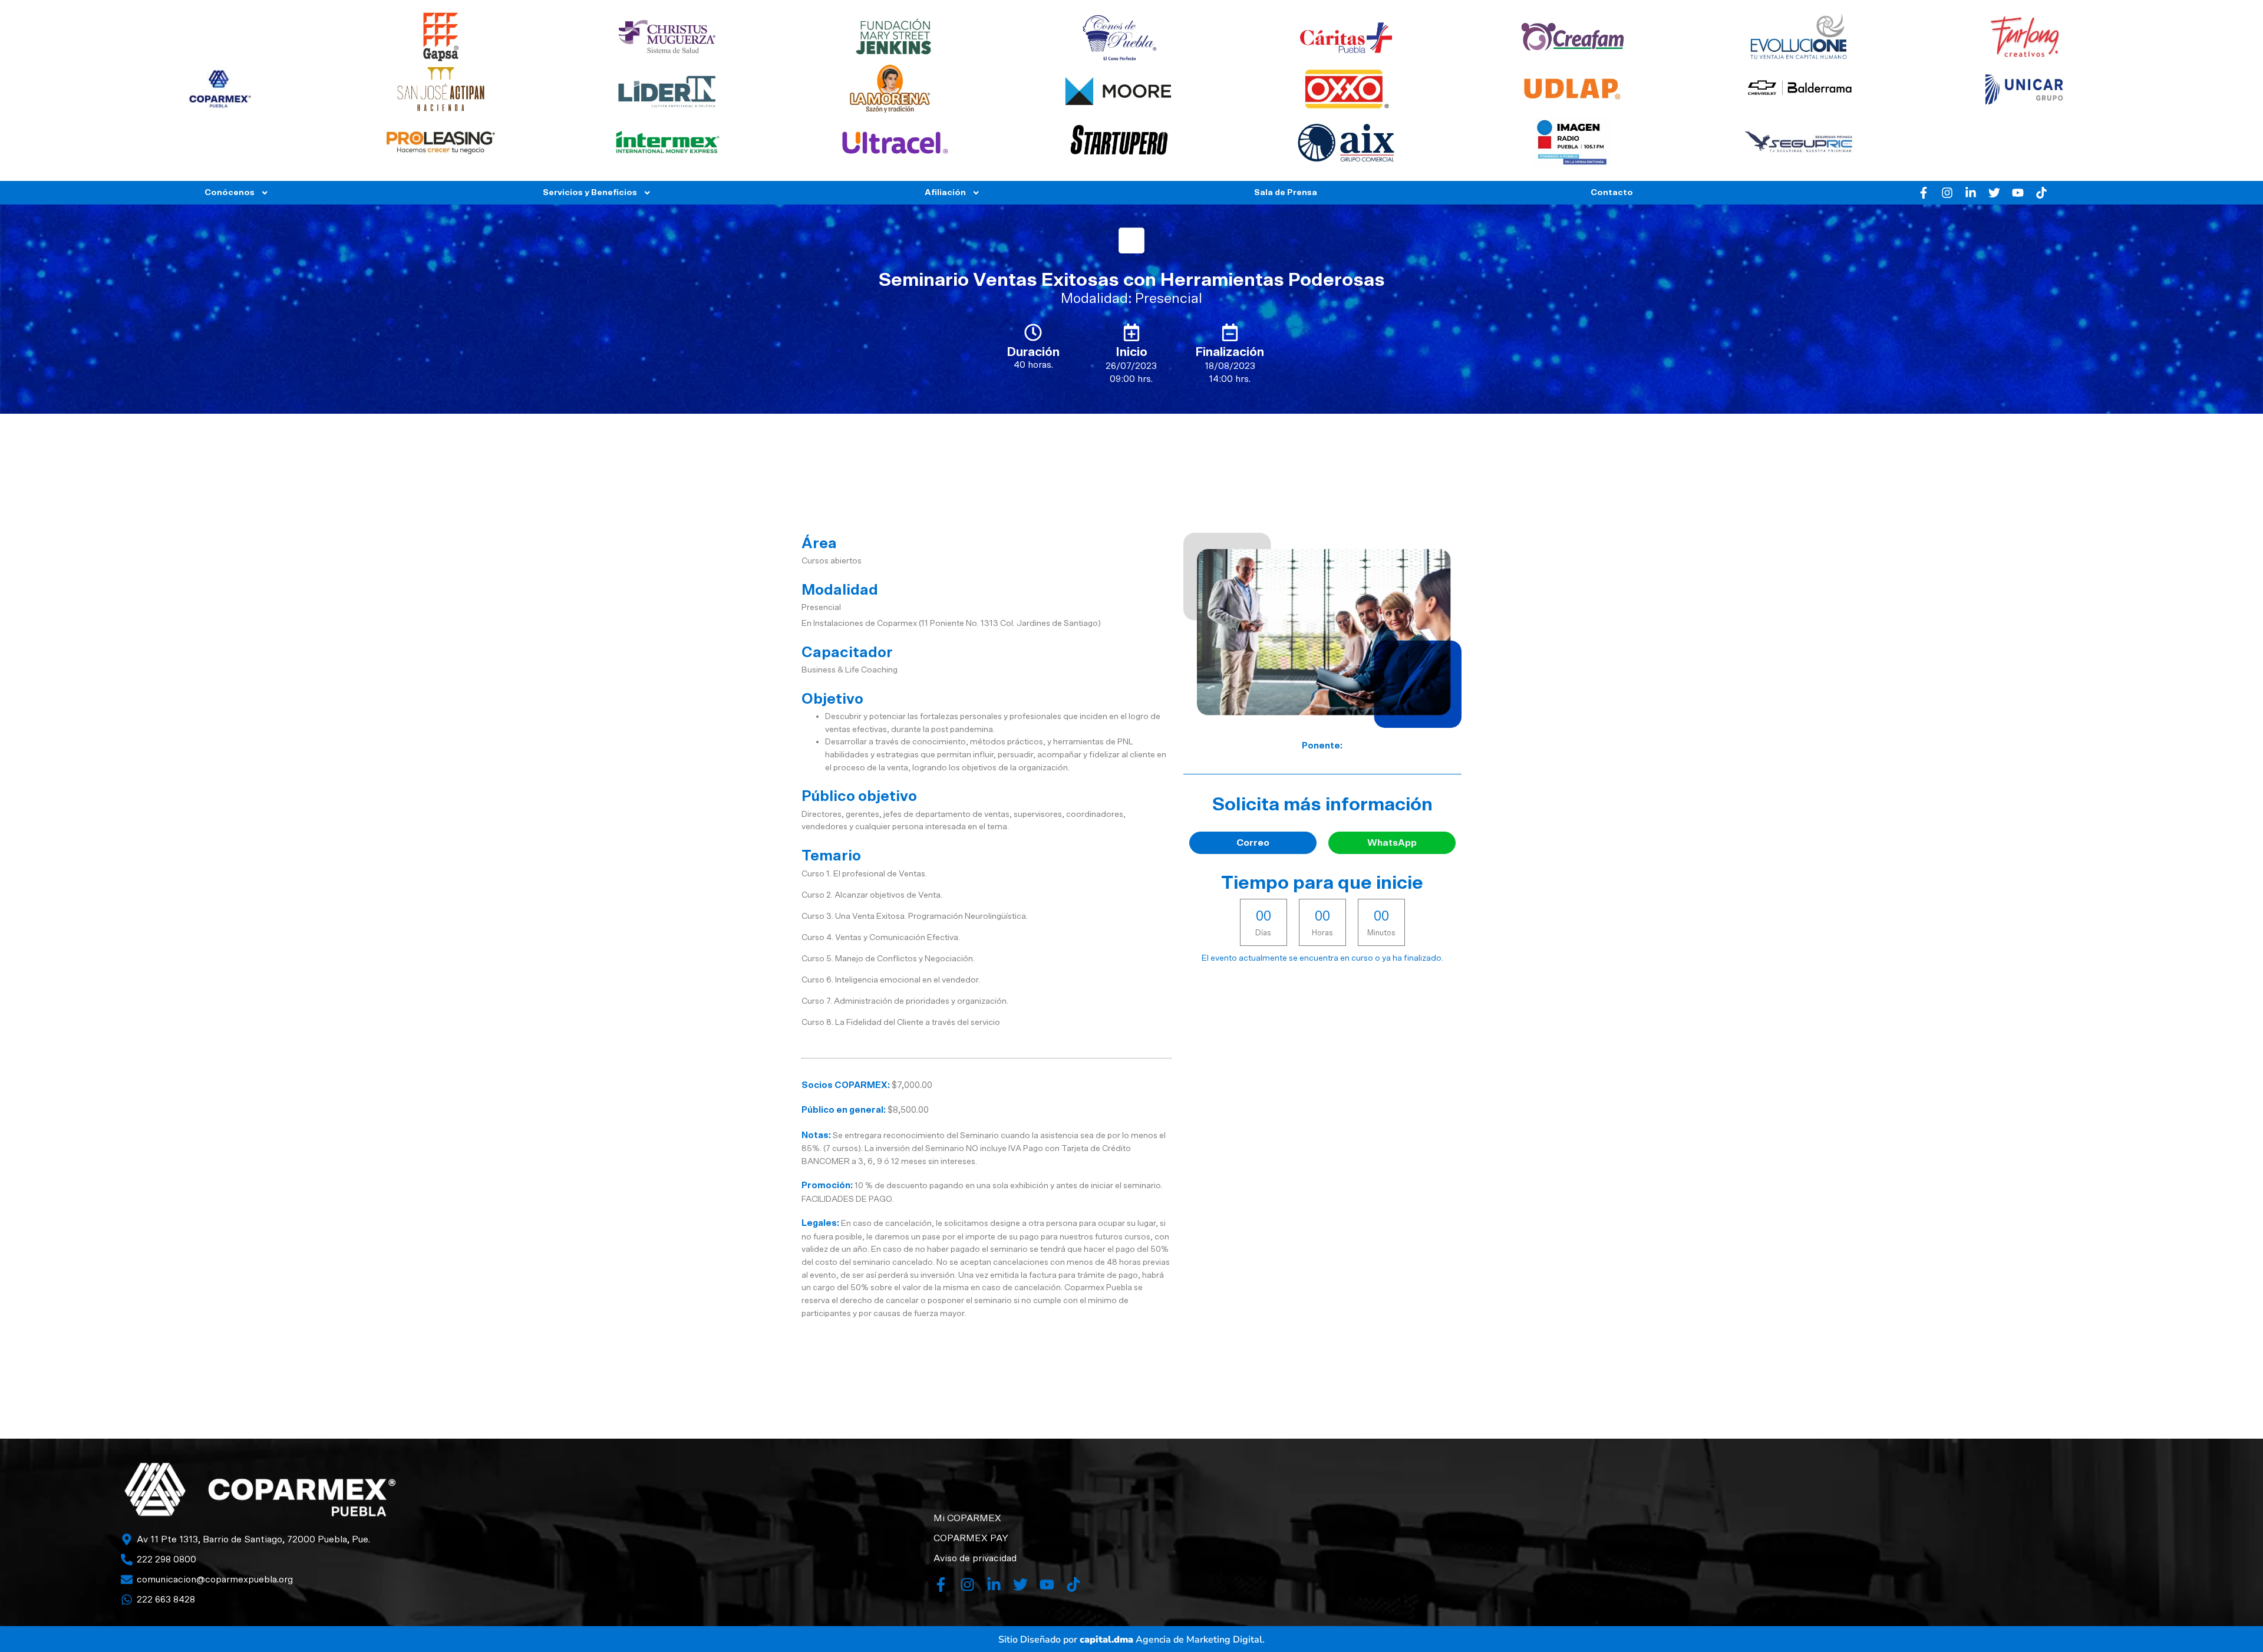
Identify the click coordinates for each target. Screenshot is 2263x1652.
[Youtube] (2018, 193)
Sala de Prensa (1286, 192)
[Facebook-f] (1924, 193)
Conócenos (230, 192)
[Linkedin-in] (1971, 193)
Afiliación (945, 192)
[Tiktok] (2041, 193)
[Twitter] (1994, 193)
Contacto (1612, 192)
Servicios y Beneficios (590, 192)
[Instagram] (1947, 193)
